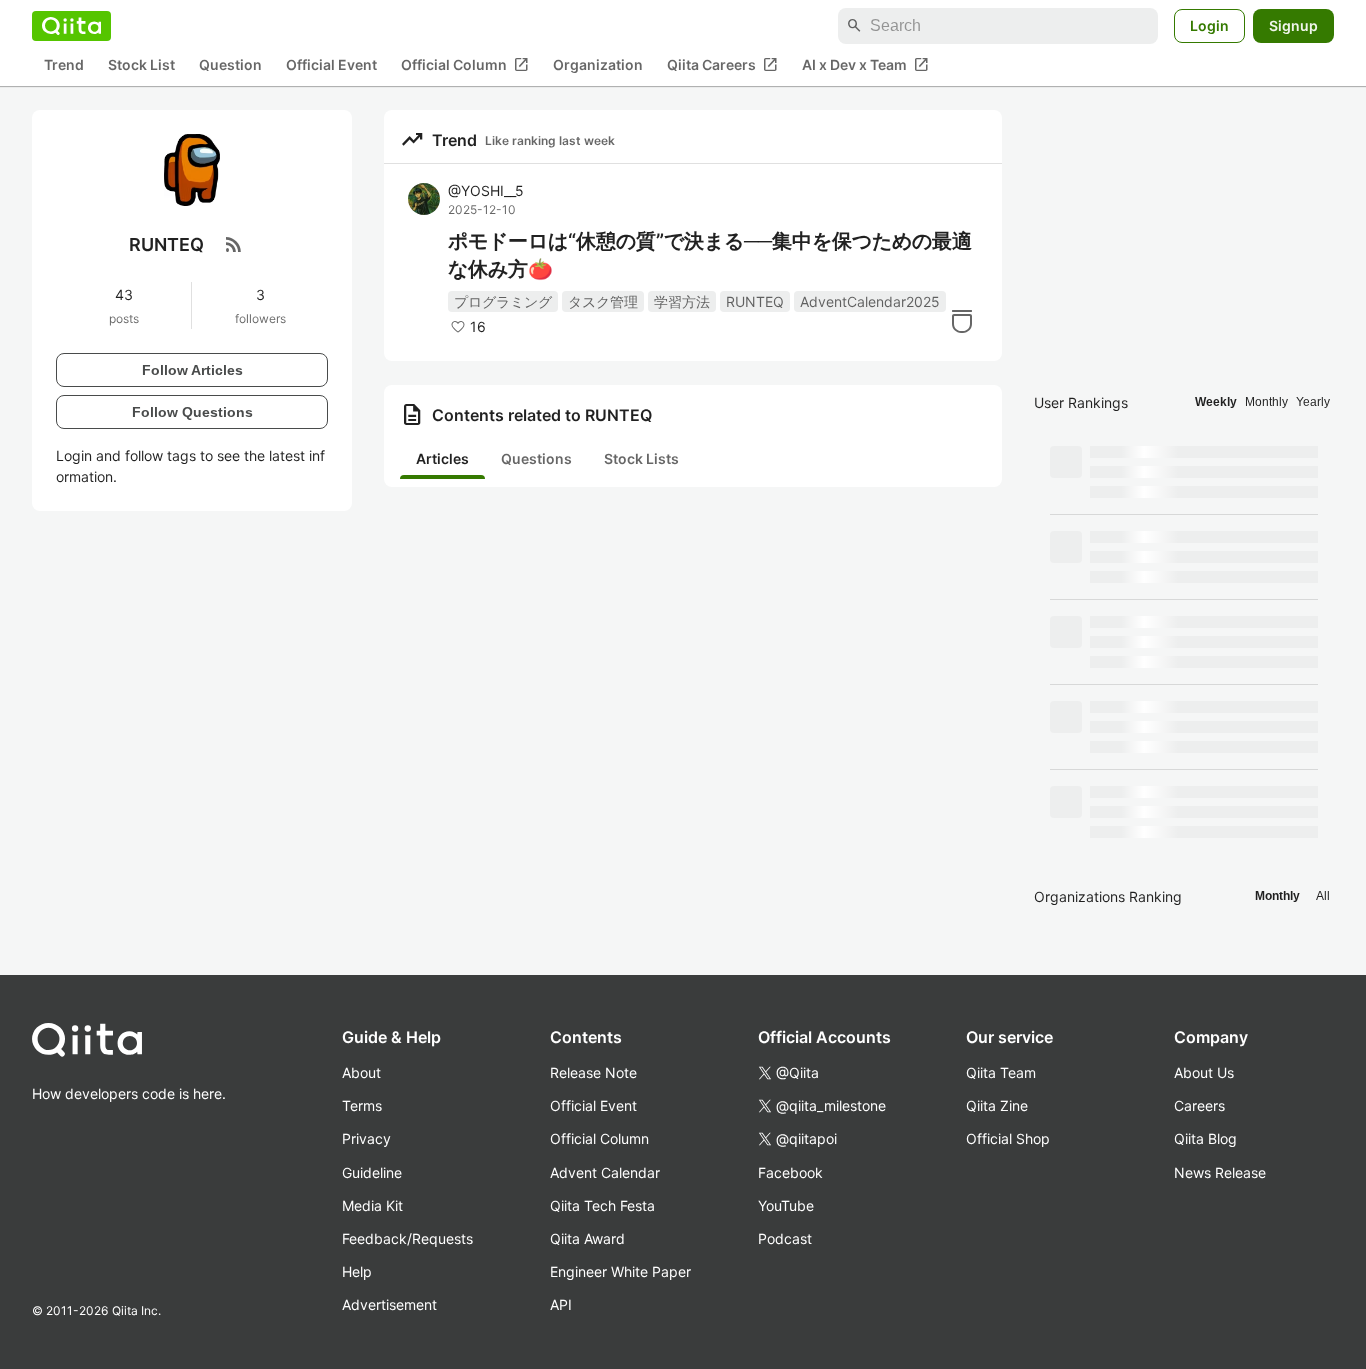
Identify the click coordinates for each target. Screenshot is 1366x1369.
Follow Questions (192, 411)
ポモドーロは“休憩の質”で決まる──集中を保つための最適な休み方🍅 (710, 255)
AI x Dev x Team (865, 65)
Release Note (593, 1072)
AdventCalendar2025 (870, 301)
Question (230, 65)
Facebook (790, 1172)
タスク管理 (603, 301)
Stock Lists (641, 458)
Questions (536, 458)
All (1323, 896)
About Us (1204, 1072)
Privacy (366, 1138)
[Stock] (962, 321)
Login (1209, 25)
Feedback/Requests (407, 1238)
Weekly (1216, 402)
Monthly (1266, 402)
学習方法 (682, 301)
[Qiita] (71, 26)
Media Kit (372, 1205)
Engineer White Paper (620, 1271)
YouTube (786, 1205)
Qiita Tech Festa (602, 1205)
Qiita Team (1001, 1072)
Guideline (372, 1172)
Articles (442, 458)
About (361, 1072)
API (561, 1304)
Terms (362, 1105)
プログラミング (503, 301)
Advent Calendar (605, 1172)
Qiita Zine (997, 1105)
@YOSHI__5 (486, 190)
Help (357, 1271)
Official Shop (1008, 1138)
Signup (1293, 25)
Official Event (331, 65)
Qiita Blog (1205, 1138)
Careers (1199, 1105)
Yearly (1313, 402)
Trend (64, 65)
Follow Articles (192, 369)
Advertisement (389, 1304)
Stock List (141, 65)
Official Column (465, 65)
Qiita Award (587, 1238)
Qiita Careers (722, 65)
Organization (598, 65)
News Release (1220, 1172)
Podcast (785, 1238)
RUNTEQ (755, 301)
